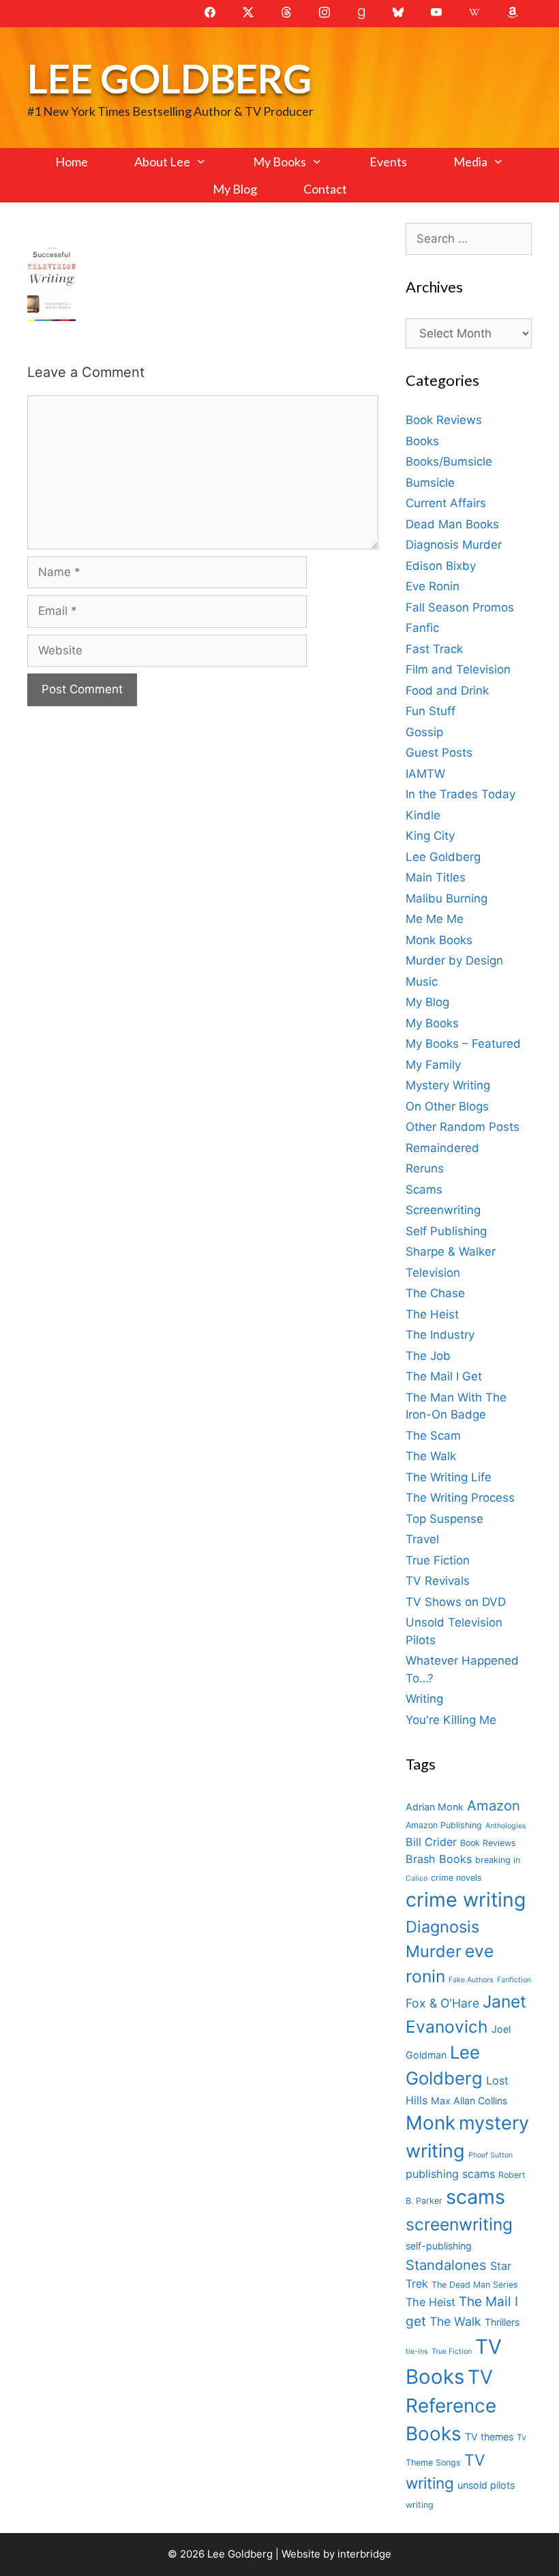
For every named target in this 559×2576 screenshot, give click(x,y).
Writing (424, 1699)
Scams (424, 1189)
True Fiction (438, 1560)
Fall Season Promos (460, 607)
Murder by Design (454, 960)
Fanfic (422, 628)
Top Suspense (444, 1519)
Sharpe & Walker (451, 1252)
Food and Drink (447, 691)
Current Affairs (446, 503)
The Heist (432, 1314)
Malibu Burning (447, 898)
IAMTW (425, 774)
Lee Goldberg (169, 78)
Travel (422, 1539)
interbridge (364, 2554)
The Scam (433, 1436)
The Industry (440, 1335)
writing (420, 2505)
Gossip (424, 732)
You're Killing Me (451, 1720)
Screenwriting (443, 1210)
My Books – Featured (463, 1044)
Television (433, 1273)
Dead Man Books (452, 524)
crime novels (456, 1878)
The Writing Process (460, 1498)
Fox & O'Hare (442, 2003)
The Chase (435, 1293)
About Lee (162, 162)
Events (388, 162)
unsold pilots (486, 2485)
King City (430, 836)
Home (72, 162)
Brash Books (439, 1859)
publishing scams (450, 2174)
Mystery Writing (448, 1085)
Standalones (446, 2265)
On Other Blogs (447, 1106)
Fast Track (434, 649)
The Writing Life (449, 1477)
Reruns (425, 1168)
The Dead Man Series (475, 2285)
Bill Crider (431, 1842)
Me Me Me (435, 919)
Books (422, 441)
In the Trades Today (460, 794)
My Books (279, 162)
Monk (430, 2123)
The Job (428, 1356)
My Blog (235, 189)
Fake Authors (471, 1980)
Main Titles (436, 877)
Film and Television (458, 669)
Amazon (494, 1805)
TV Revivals (438, 1581)
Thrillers (502, 2322)
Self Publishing (446, 1231)
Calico (417, 1878)
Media (470, 162)
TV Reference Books (451, 2406)
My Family (433, 1065)
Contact (325, 189)
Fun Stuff (430, 711)
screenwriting (459, 2224)
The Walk (431, 1456)
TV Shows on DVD (456, 1602)
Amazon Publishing (444, 1825)
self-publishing (439, 2246)
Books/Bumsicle (449, 461)
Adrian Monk (435, 1807)
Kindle (423, 815)
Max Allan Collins (469, 2101)
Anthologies (506, 1826)
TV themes (489, 2437)
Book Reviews (444, 420)
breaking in (498, 1860)
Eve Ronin (433, 586)
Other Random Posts (463, 1127)
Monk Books (439, 940)
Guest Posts (439, 753)
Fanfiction (514, 1980)
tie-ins (417, 2351)
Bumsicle (430, 483)
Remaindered (442, 1148)
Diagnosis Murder (454, 545)
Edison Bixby (441, 566)
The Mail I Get (444, 1376)
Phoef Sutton (490, 2155)
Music (422, 982)
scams (475, 2197)
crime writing (466, 1899)
